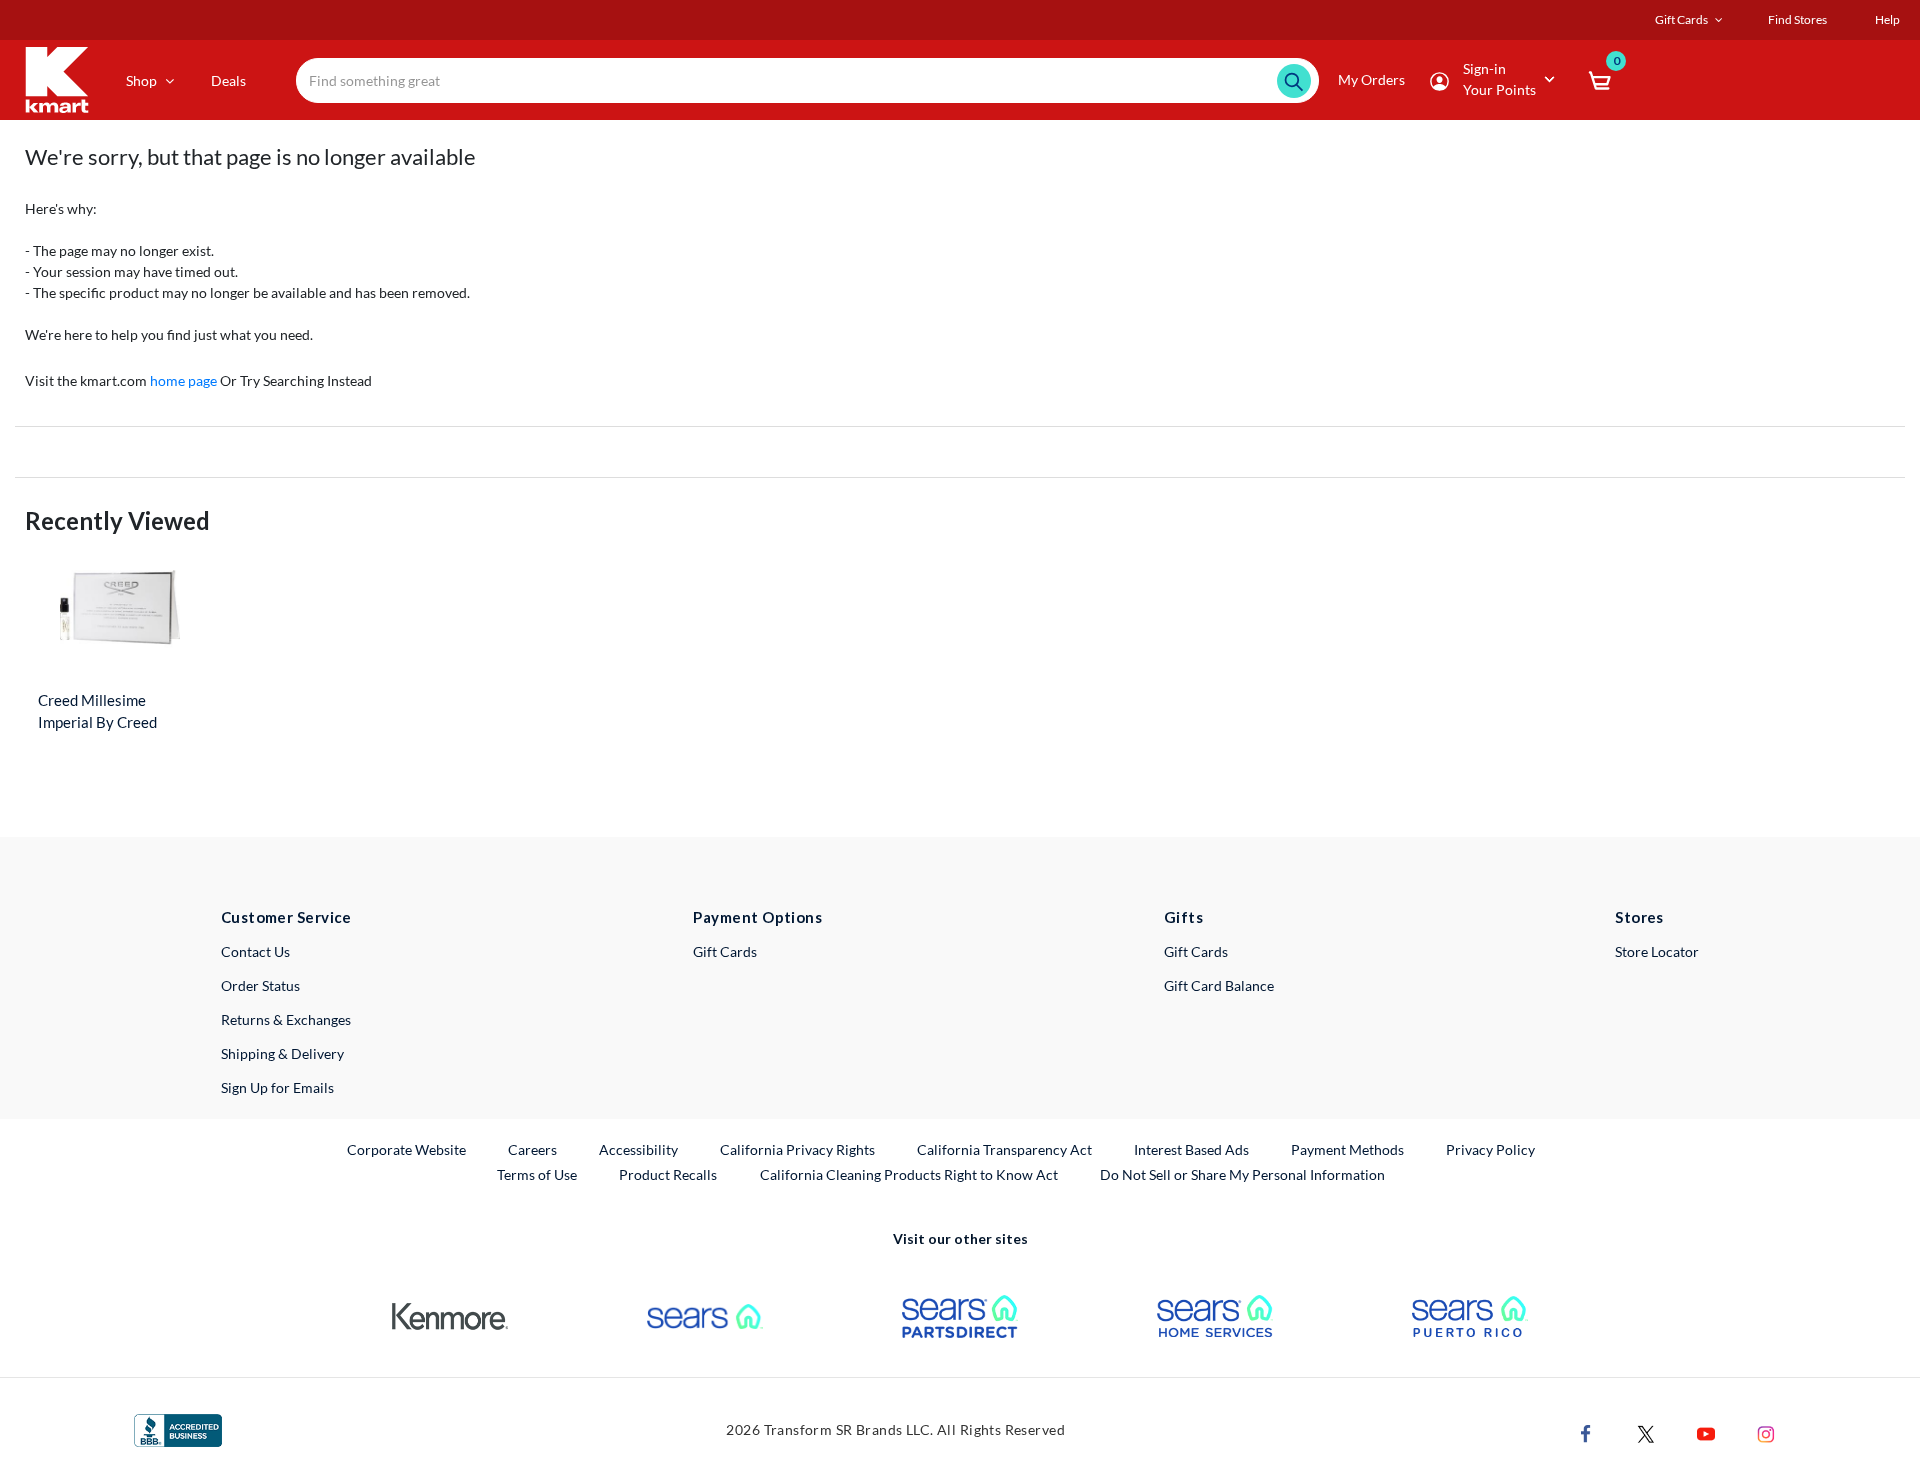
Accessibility (638, 1149)
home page (183, 380)
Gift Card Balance (1219, 985)
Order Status (260, 985)
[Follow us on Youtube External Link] (1706, 1431)
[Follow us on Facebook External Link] (1586, 1431)
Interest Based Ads (1191, 1149)
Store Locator (1657, 951)
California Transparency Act (1004, 1149)
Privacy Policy (1490, 1149)
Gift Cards (725, 951)
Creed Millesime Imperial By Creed (97, 711)
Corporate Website (407, 1149)
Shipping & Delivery (282, 1053)
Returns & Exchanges (286, 1019)
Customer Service (286, 917)
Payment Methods (1347, 1149)
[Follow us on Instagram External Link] (1766, 1431)
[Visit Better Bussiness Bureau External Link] (178, 1428)
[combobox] (808, 80)
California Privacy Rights (797, 1149)
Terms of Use (537, 1174)
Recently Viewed (117, 520)
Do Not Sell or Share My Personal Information (1242, 1174)
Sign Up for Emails (277, 1087)
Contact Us (255, 951)
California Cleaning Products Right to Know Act (909, 1174)
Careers (533, 1149)
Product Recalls (669, 1174)
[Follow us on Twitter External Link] (1646, 1431)
